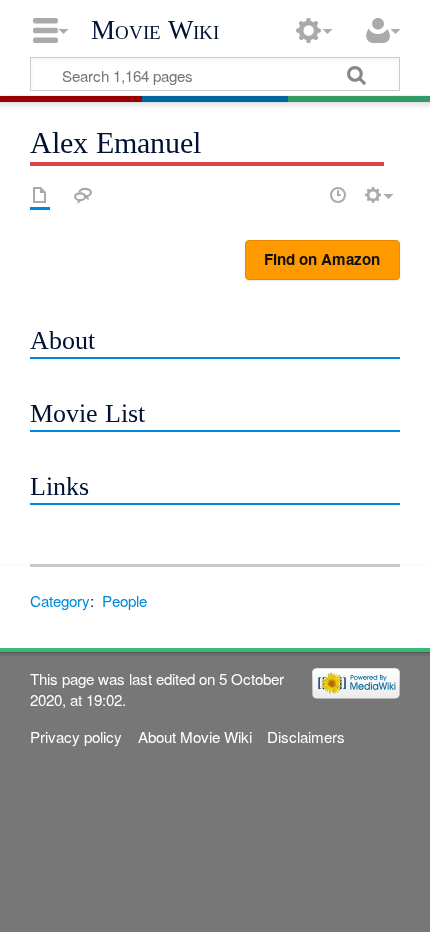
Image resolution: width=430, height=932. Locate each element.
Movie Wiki (155, 30)
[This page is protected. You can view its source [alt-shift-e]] (303, 195)
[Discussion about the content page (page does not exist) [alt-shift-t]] (83, 195)
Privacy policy (76, 736)
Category (60, 600)
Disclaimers (306, 736)
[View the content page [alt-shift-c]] (40, 195)
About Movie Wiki (195, 736)
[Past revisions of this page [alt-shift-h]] (338, 195)
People (124, 600)
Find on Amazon (322, 259)
